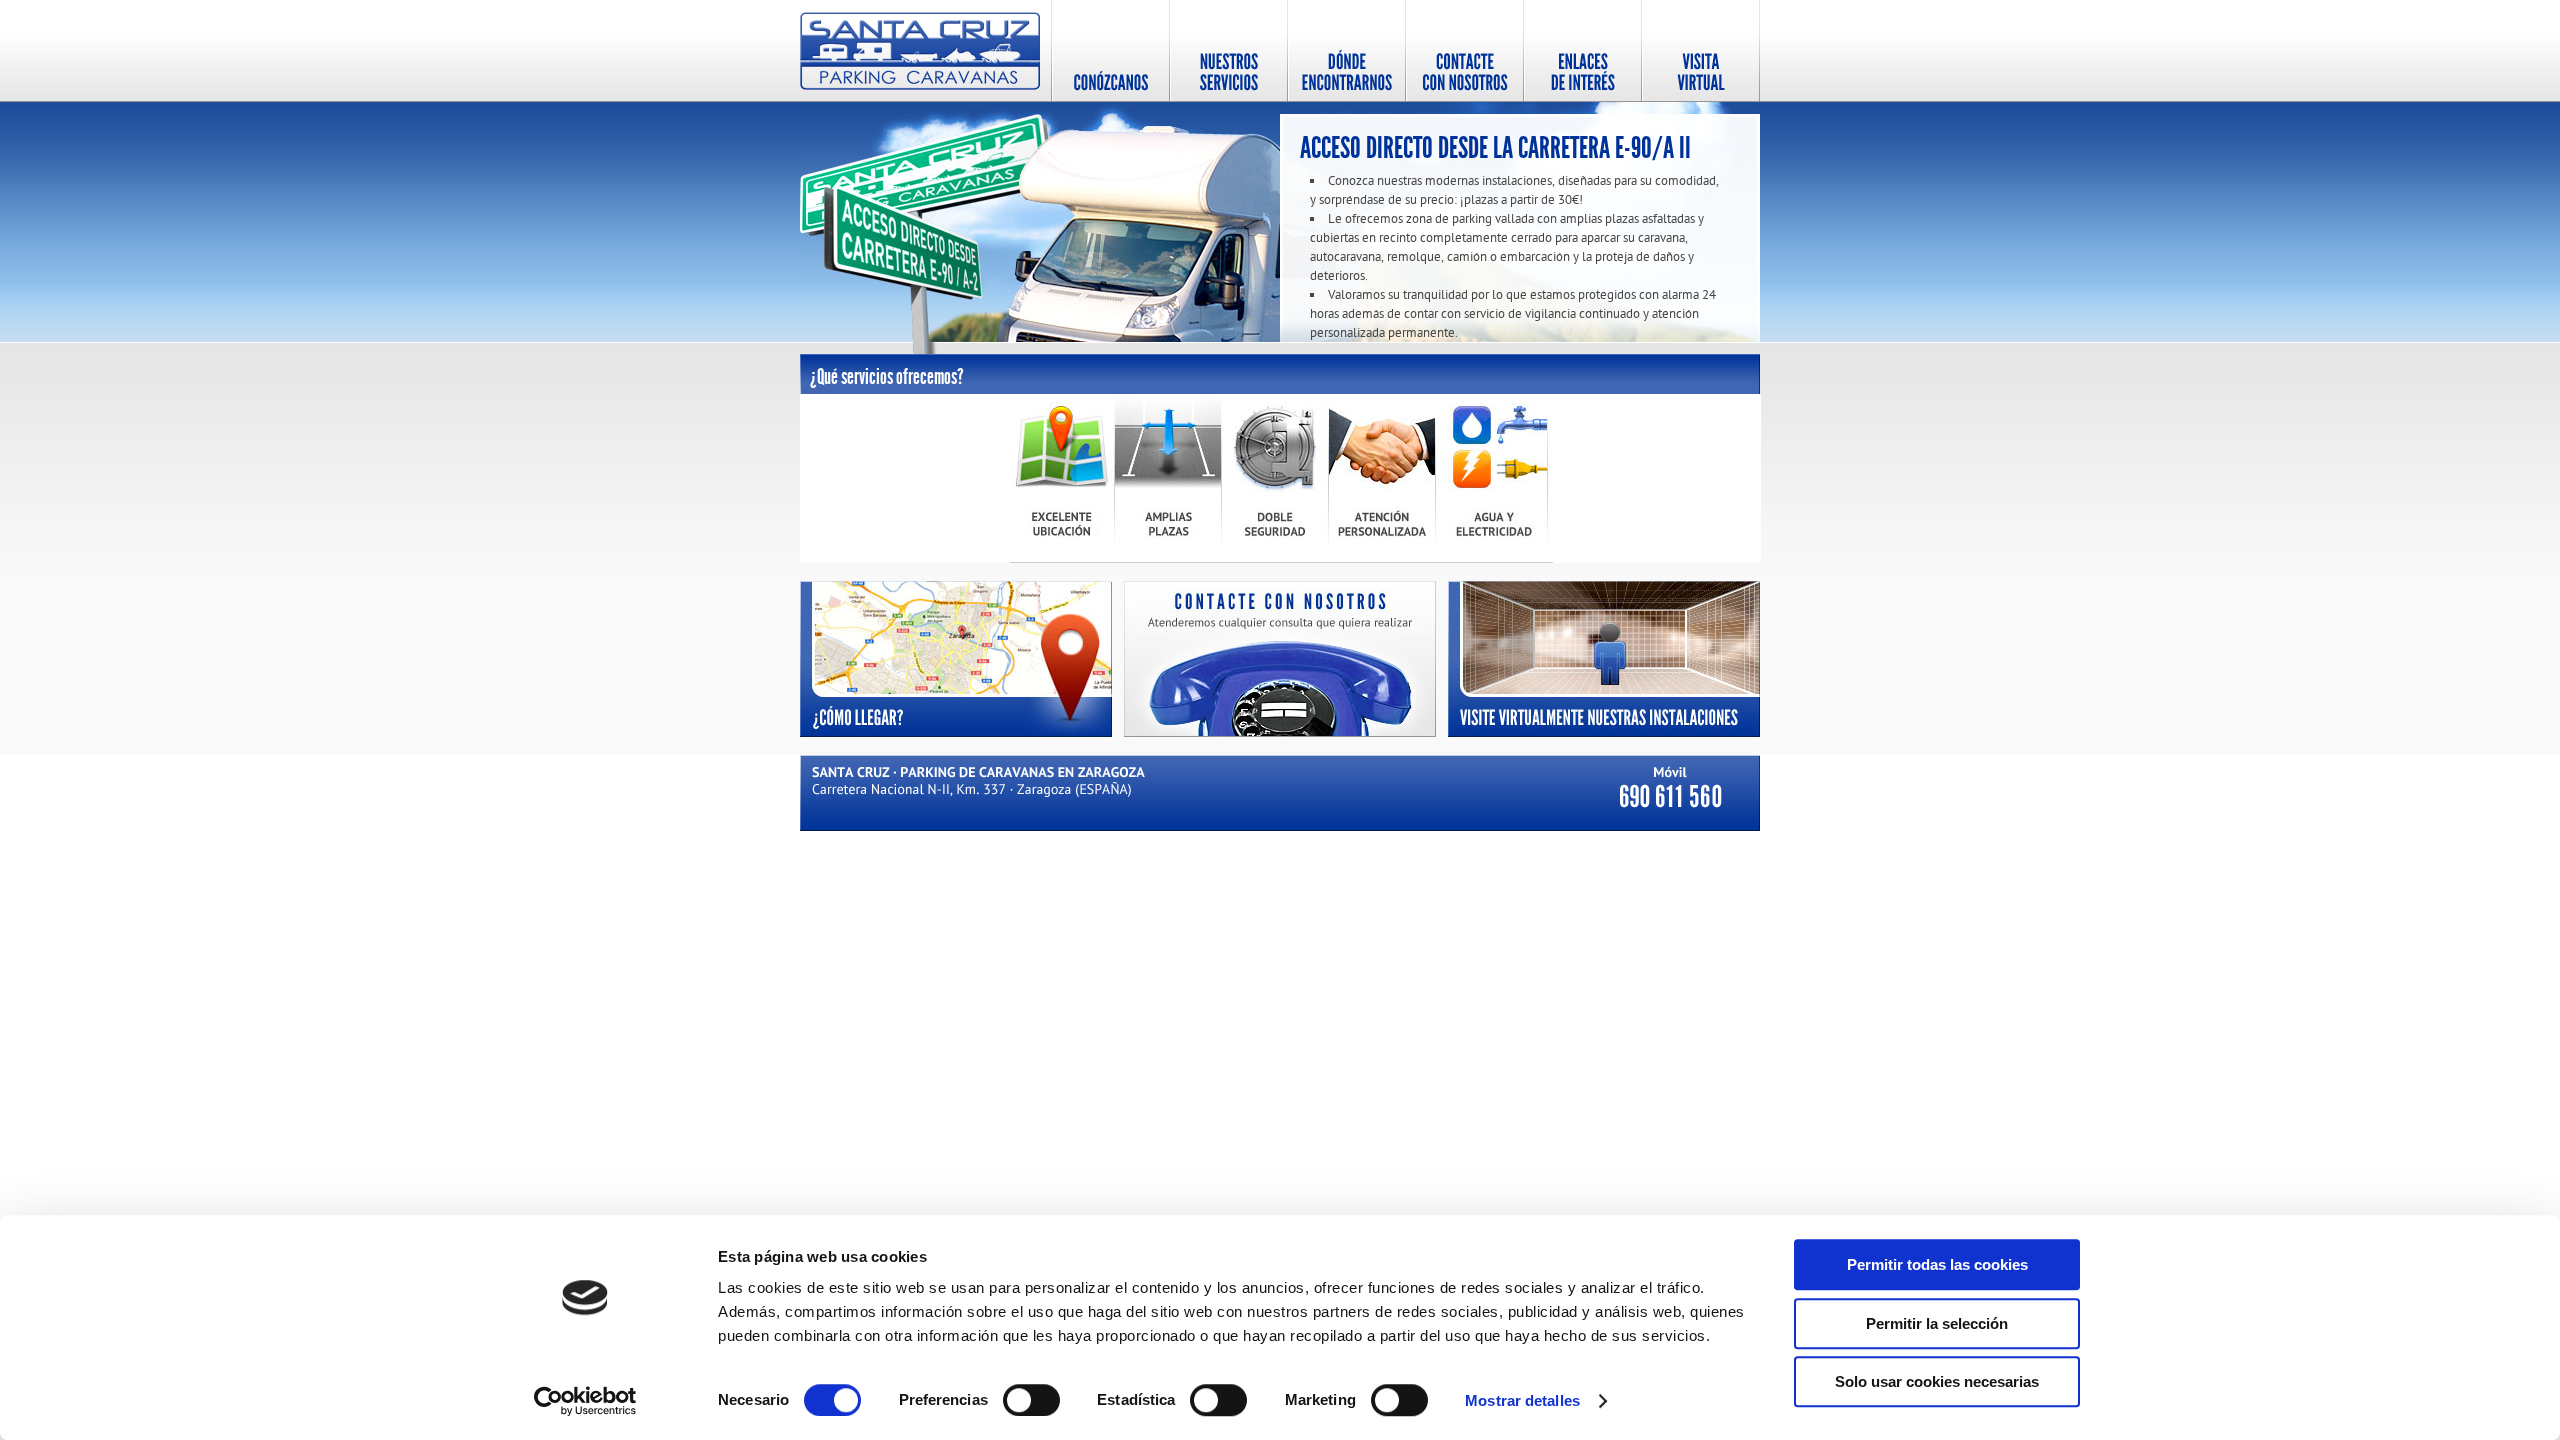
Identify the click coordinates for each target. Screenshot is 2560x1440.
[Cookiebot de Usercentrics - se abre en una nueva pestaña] (585, 1401)
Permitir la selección (1937, 1323)
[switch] (1031, 1400)
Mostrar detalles (1522, 1400)
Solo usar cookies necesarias (1937, 1381)
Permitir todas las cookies (1937, 1264)
